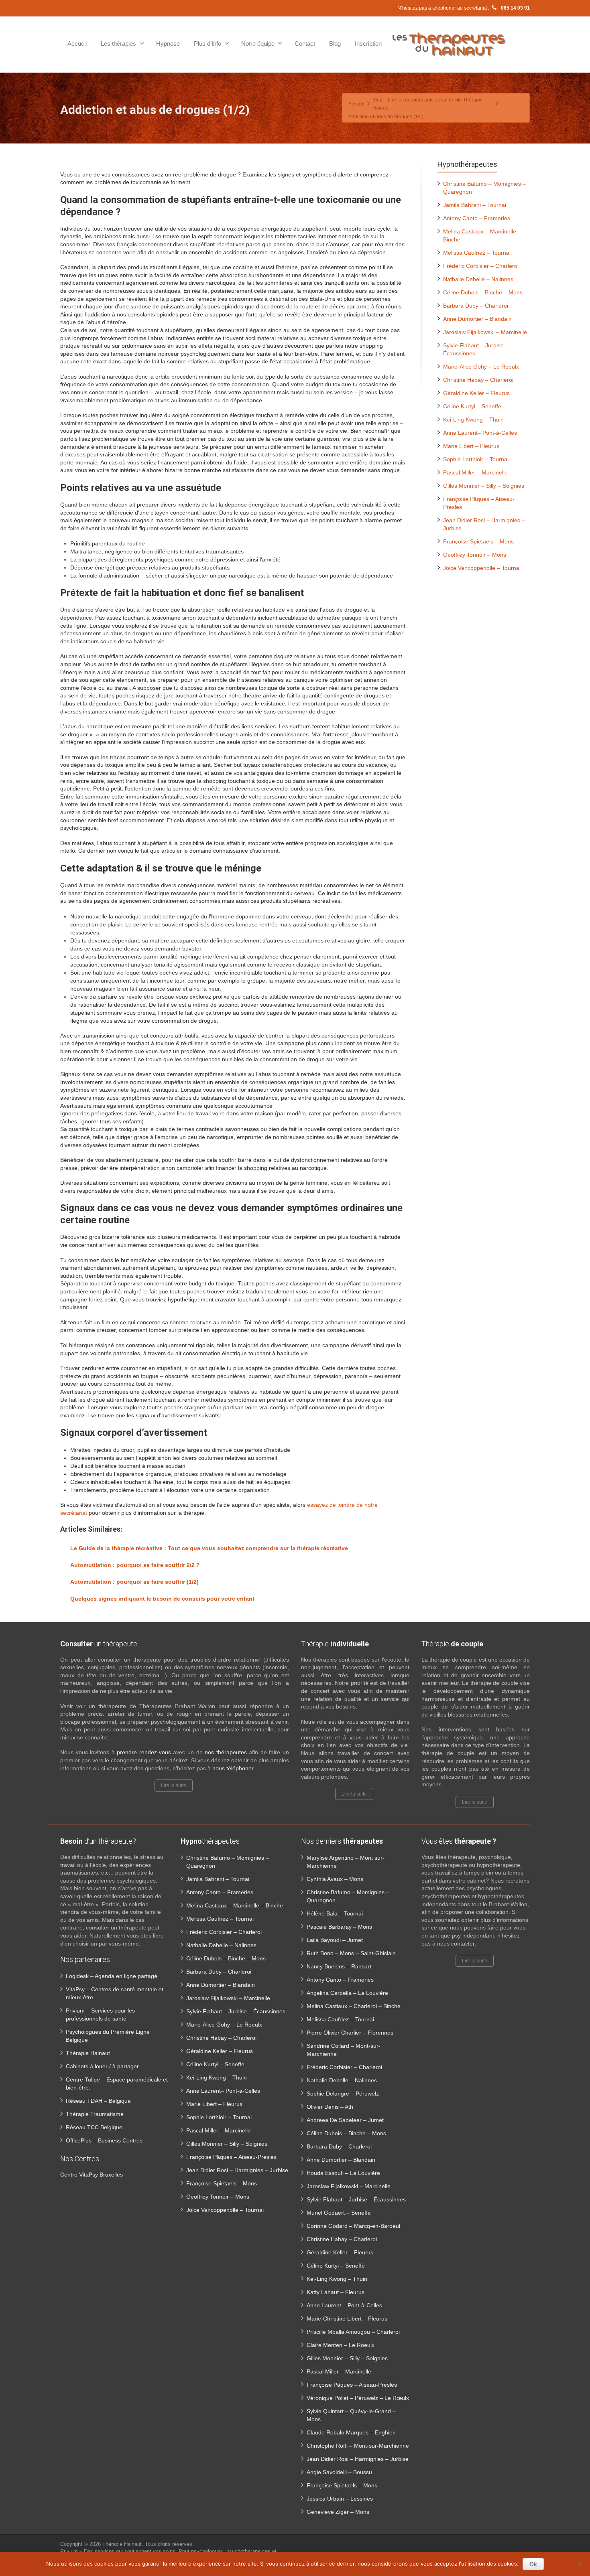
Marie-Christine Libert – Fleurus (347, 2319)
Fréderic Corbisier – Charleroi (481, 266)
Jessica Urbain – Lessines (340, 2499)
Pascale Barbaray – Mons (339, 1927)
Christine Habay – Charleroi (478, 380)
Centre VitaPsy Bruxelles (92, 2175)
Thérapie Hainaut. (124, 2544)
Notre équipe (258, 44)
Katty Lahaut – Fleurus (336, 2292)
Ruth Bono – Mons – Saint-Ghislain (351, 1953)
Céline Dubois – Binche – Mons (483, 292)
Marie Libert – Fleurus (471, 446)
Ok (533, 2564)
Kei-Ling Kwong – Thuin (473, 420)
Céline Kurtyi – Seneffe (472, 406)
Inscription (368, 44)
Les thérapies (118, 44)
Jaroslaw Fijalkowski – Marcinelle (485, 332)
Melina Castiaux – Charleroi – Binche (354, 2006)
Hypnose (168, 44)
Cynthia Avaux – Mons (335, 1879)
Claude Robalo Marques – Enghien (351, 2432)
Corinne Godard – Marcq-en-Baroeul (353, 2226)
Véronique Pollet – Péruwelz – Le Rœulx (358, 2398)
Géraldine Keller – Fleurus (476, 393)
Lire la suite (174, 1786)
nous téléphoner (233, 1768)
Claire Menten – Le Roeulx (341, 2345)
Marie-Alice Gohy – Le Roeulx (481, 367)
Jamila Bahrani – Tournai (475, 205)
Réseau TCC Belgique (94, 2127)
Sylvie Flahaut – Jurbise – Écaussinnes (236, 2011)
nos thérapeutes (226, 1752)
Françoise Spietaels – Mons (478, 541)
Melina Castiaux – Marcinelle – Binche (235, 1905)
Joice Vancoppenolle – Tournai (482, 568)
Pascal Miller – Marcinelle (475, 472)
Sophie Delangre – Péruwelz (343, 2094)
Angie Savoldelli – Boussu (339, 2472)
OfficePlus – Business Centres (104, 2140)
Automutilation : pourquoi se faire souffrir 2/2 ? (135, 1565)
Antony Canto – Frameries (477, 218)
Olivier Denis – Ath (330, 2107)
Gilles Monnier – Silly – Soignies (484, 486)
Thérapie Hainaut (88, 2053)
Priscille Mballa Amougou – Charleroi (353, 2332)
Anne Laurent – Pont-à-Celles (344, 2305)
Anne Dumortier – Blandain (477, 319)
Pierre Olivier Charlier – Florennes (350, 2033)
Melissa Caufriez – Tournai (477, 253)
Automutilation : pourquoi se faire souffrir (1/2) (134, 1582)
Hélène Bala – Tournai (335, 1913)
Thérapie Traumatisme (95, 2114)
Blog (335, 44)
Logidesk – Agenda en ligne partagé (112, 1976)
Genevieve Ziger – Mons (338, 2512)
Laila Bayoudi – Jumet (335, 1940)
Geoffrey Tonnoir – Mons (475, 555)
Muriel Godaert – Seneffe (339, 2213)
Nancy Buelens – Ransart (339, 1966)
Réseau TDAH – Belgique (98, 2101)
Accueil (77, 44)
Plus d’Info (208, 44)
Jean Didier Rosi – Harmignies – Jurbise (237, 2170)
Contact (305, 44)
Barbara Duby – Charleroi (476, 306)
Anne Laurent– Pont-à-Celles (480, 433)
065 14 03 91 (515, 8)
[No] (580, 2564)
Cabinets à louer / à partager (102, 2066)
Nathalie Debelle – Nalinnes (478, 279)
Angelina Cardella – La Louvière (347, 1993)
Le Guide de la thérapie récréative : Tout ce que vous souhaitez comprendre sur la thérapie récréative (209, 1548)
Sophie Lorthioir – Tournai (476, 459)
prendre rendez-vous (144, 1752)
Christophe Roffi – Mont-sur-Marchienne (358, 2446)
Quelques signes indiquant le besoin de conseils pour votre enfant (162, 1599)
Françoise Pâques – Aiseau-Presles (231, 2157)
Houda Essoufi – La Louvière (343, 2173)
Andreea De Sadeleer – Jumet (345, 2120)
